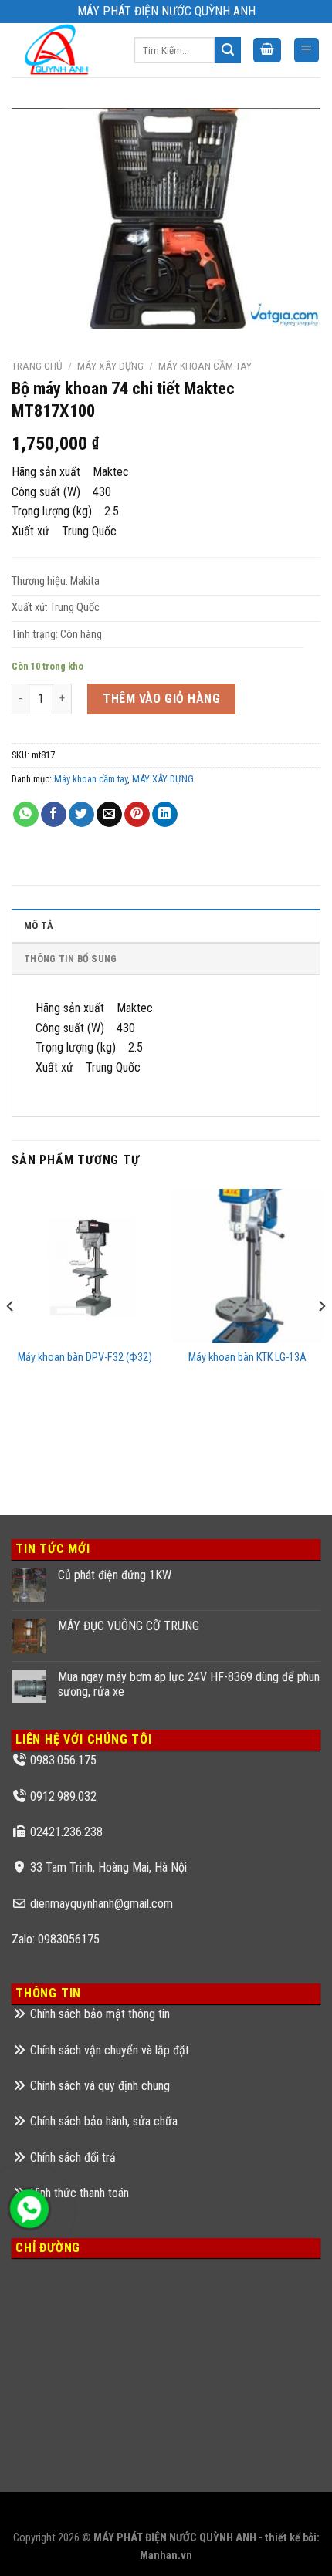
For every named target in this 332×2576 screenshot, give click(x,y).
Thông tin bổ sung (70, 959)
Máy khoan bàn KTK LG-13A (247, 1357)
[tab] (166, 925)
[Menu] (307, 51)
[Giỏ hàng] (267, 51)
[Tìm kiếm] (228, 50)
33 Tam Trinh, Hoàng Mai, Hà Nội (108, 1867)
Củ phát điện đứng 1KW (115, 1575)
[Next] (321, 1337)
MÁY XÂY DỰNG (110, 366)
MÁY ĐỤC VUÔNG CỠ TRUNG (129, 1626)
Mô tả (39, 925)
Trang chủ (37, 366)
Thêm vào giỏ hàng (161, 699)
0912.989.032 (63, 1796)
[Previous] (11, 1337)
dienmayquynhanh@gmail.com (102, 1904)
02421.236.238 (66, 1832)
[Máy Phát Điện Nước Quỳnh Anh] (61, 50)
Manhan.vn (166, 2556)
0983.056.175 (63, 1760)
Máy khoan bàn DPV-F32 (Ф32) (85, 1357)
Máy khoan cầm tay (205, 366)
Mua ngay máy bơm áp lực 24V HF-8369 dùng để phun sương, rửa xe (189, 1684)
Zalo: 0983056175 (56, 1939)
